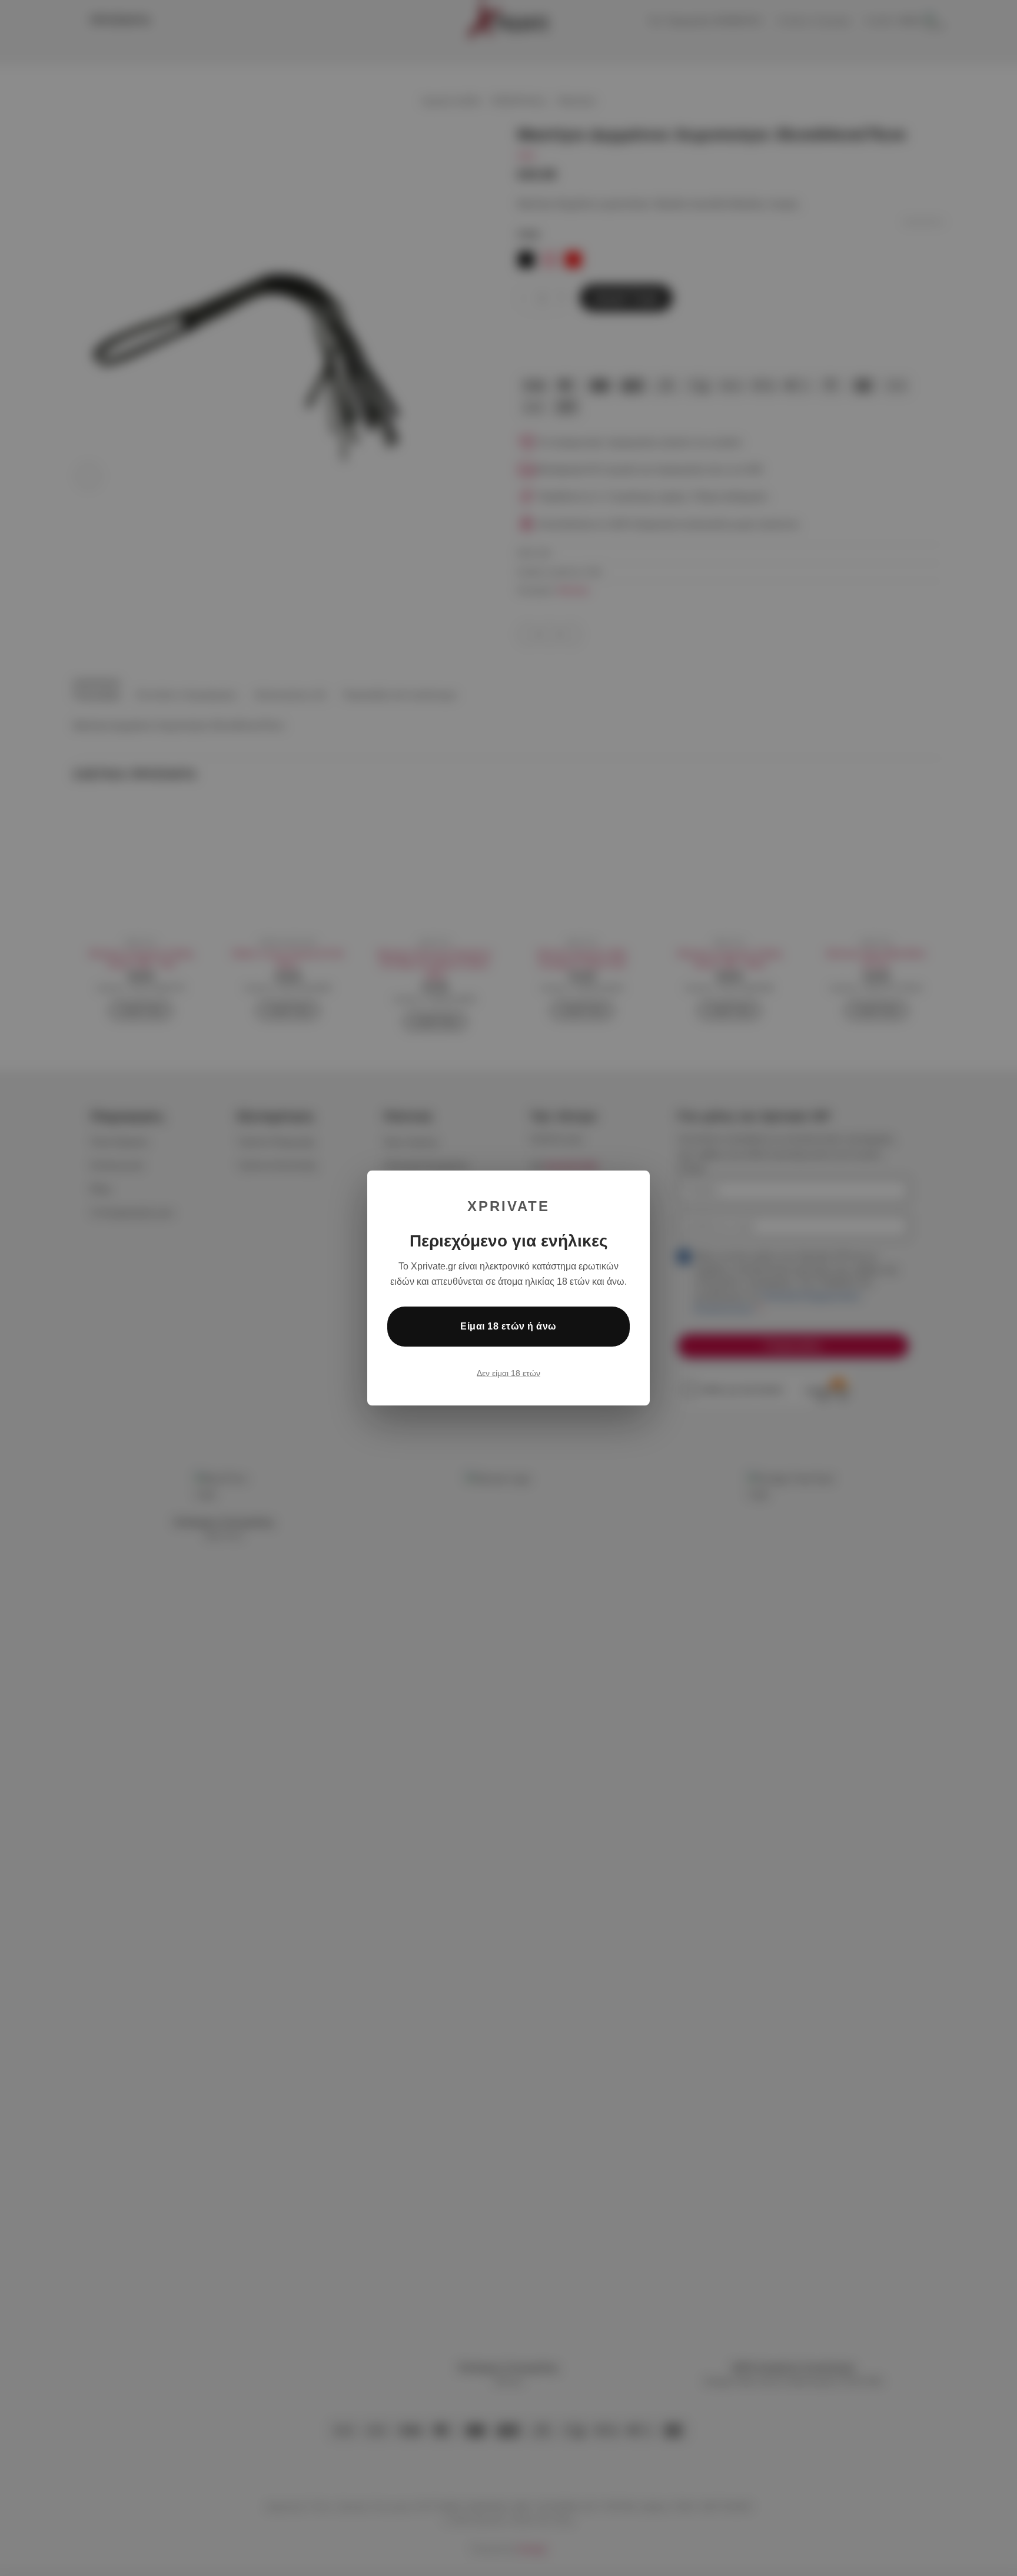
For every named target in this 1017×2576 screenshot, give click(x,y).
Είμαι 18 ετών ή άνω (508, 1326)
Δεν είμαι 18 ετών (508, 1373)
